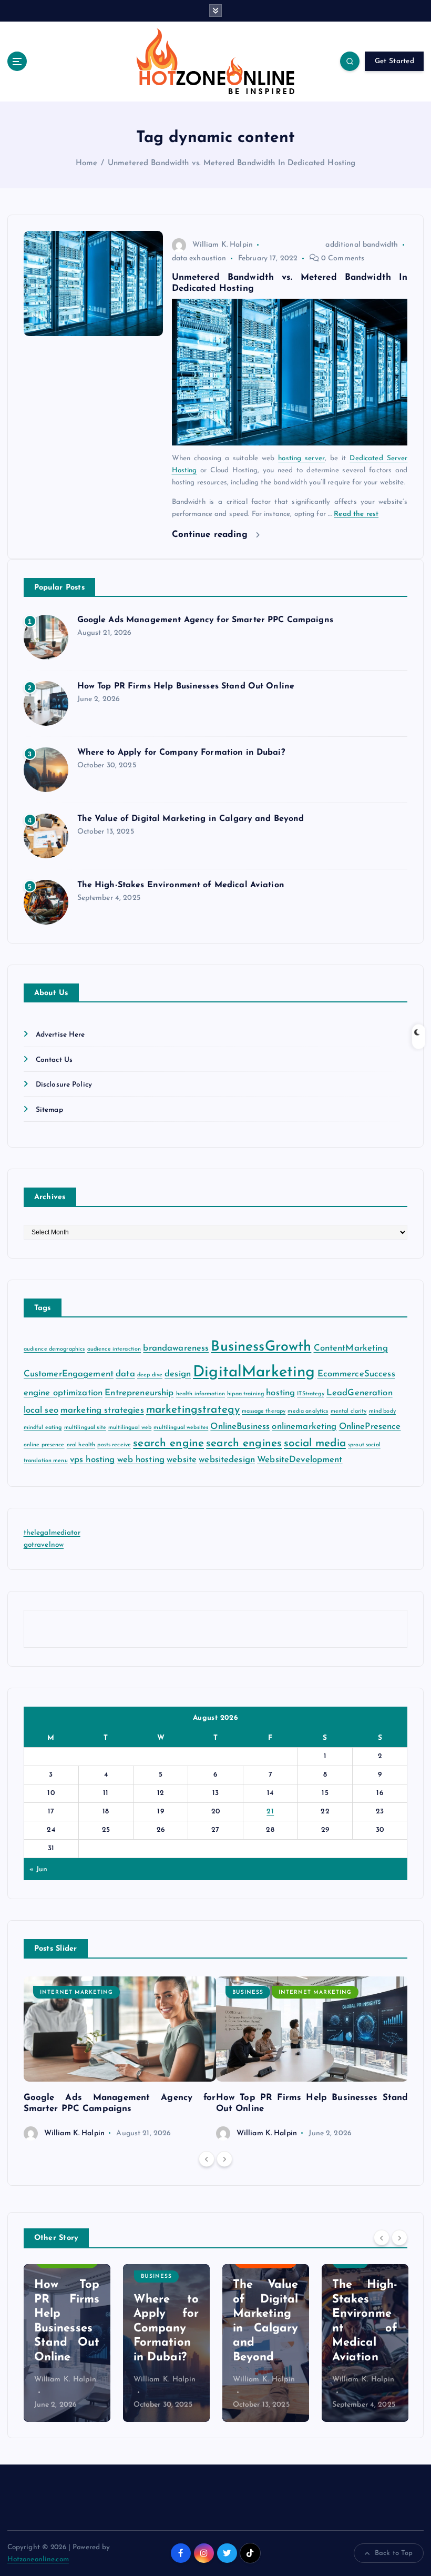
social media (315, 1443)
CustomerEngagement (69, 1374)
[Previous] (207, 2159)
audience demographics (54, 1349)
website (182, 1460)
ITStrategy (310, 1394)
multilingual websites (181, 1428)
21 (270, 1812)
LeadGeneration (360, 1393)
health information (201, 1394)
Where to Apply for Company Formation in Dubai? (181, 753)
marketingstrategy (193, 1410)
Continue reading (211, 535)
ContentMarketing (351, 1348)
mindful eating (43, 1428)
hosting (280, 1393)
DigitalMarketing (254, 1372)
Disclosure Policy (64, 1085)
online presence (44, 1445)
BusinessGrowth (261, 1347)
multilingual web (130, 1428)
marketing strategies (102, 1410)
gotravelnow (44, 1545)
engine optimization (63, 1393)
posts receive (114, 1445)
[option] (120, 2059)
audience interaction (114, 1349)
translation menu (46, 1461)
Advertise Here (60, 1035)
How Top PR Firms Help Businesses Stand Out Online (186, 686)
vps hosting (93, 1460)
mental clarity (349, 1411)
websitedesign (227, 1460)
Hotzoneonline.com (38, 2559)
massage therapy (264, 1411)
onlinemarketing (304, 1427)
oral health (81, 1445)
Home (87, 163)
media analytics (308, 1411)
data (125, 1374)
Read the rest (356, 514)
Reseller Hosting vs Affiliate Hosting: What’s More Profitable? (365, 2314)
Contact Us (54, 1060)
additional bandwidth (362, 245)
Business (248, 1992)
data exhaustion (199, 258)
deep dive (150, 1375)
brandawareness (176, 1348)
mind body (382, 1411)
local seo (41, 1410)
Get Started (394, 61)
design (178, 1374)
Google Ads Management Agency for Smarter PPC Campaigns (205, 620)
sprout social (364, 1445)
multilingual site (85, 1428)
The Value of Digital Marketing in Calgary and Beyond (191, 819)
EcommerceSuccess (356, 1374)
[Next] (224, 2159)
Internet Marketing (76, 1992)
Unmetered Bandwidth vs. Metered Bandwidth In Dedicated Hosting (232, 163)
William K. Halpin (223, 245)
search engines (244, 1443)
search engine (168, 1443)
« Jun (38, 1869)
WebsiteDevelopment (300, 1460)
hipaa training (245, 1394)
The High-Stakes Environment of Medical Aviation (181, 885)
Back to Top (394, 2553)
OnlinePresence (370, 1427)
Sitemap (49, 1110)
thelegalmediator (52, 1533)
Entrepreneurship (139, 1393)
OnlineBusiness (240, 1427)
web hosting (141, 1460)
